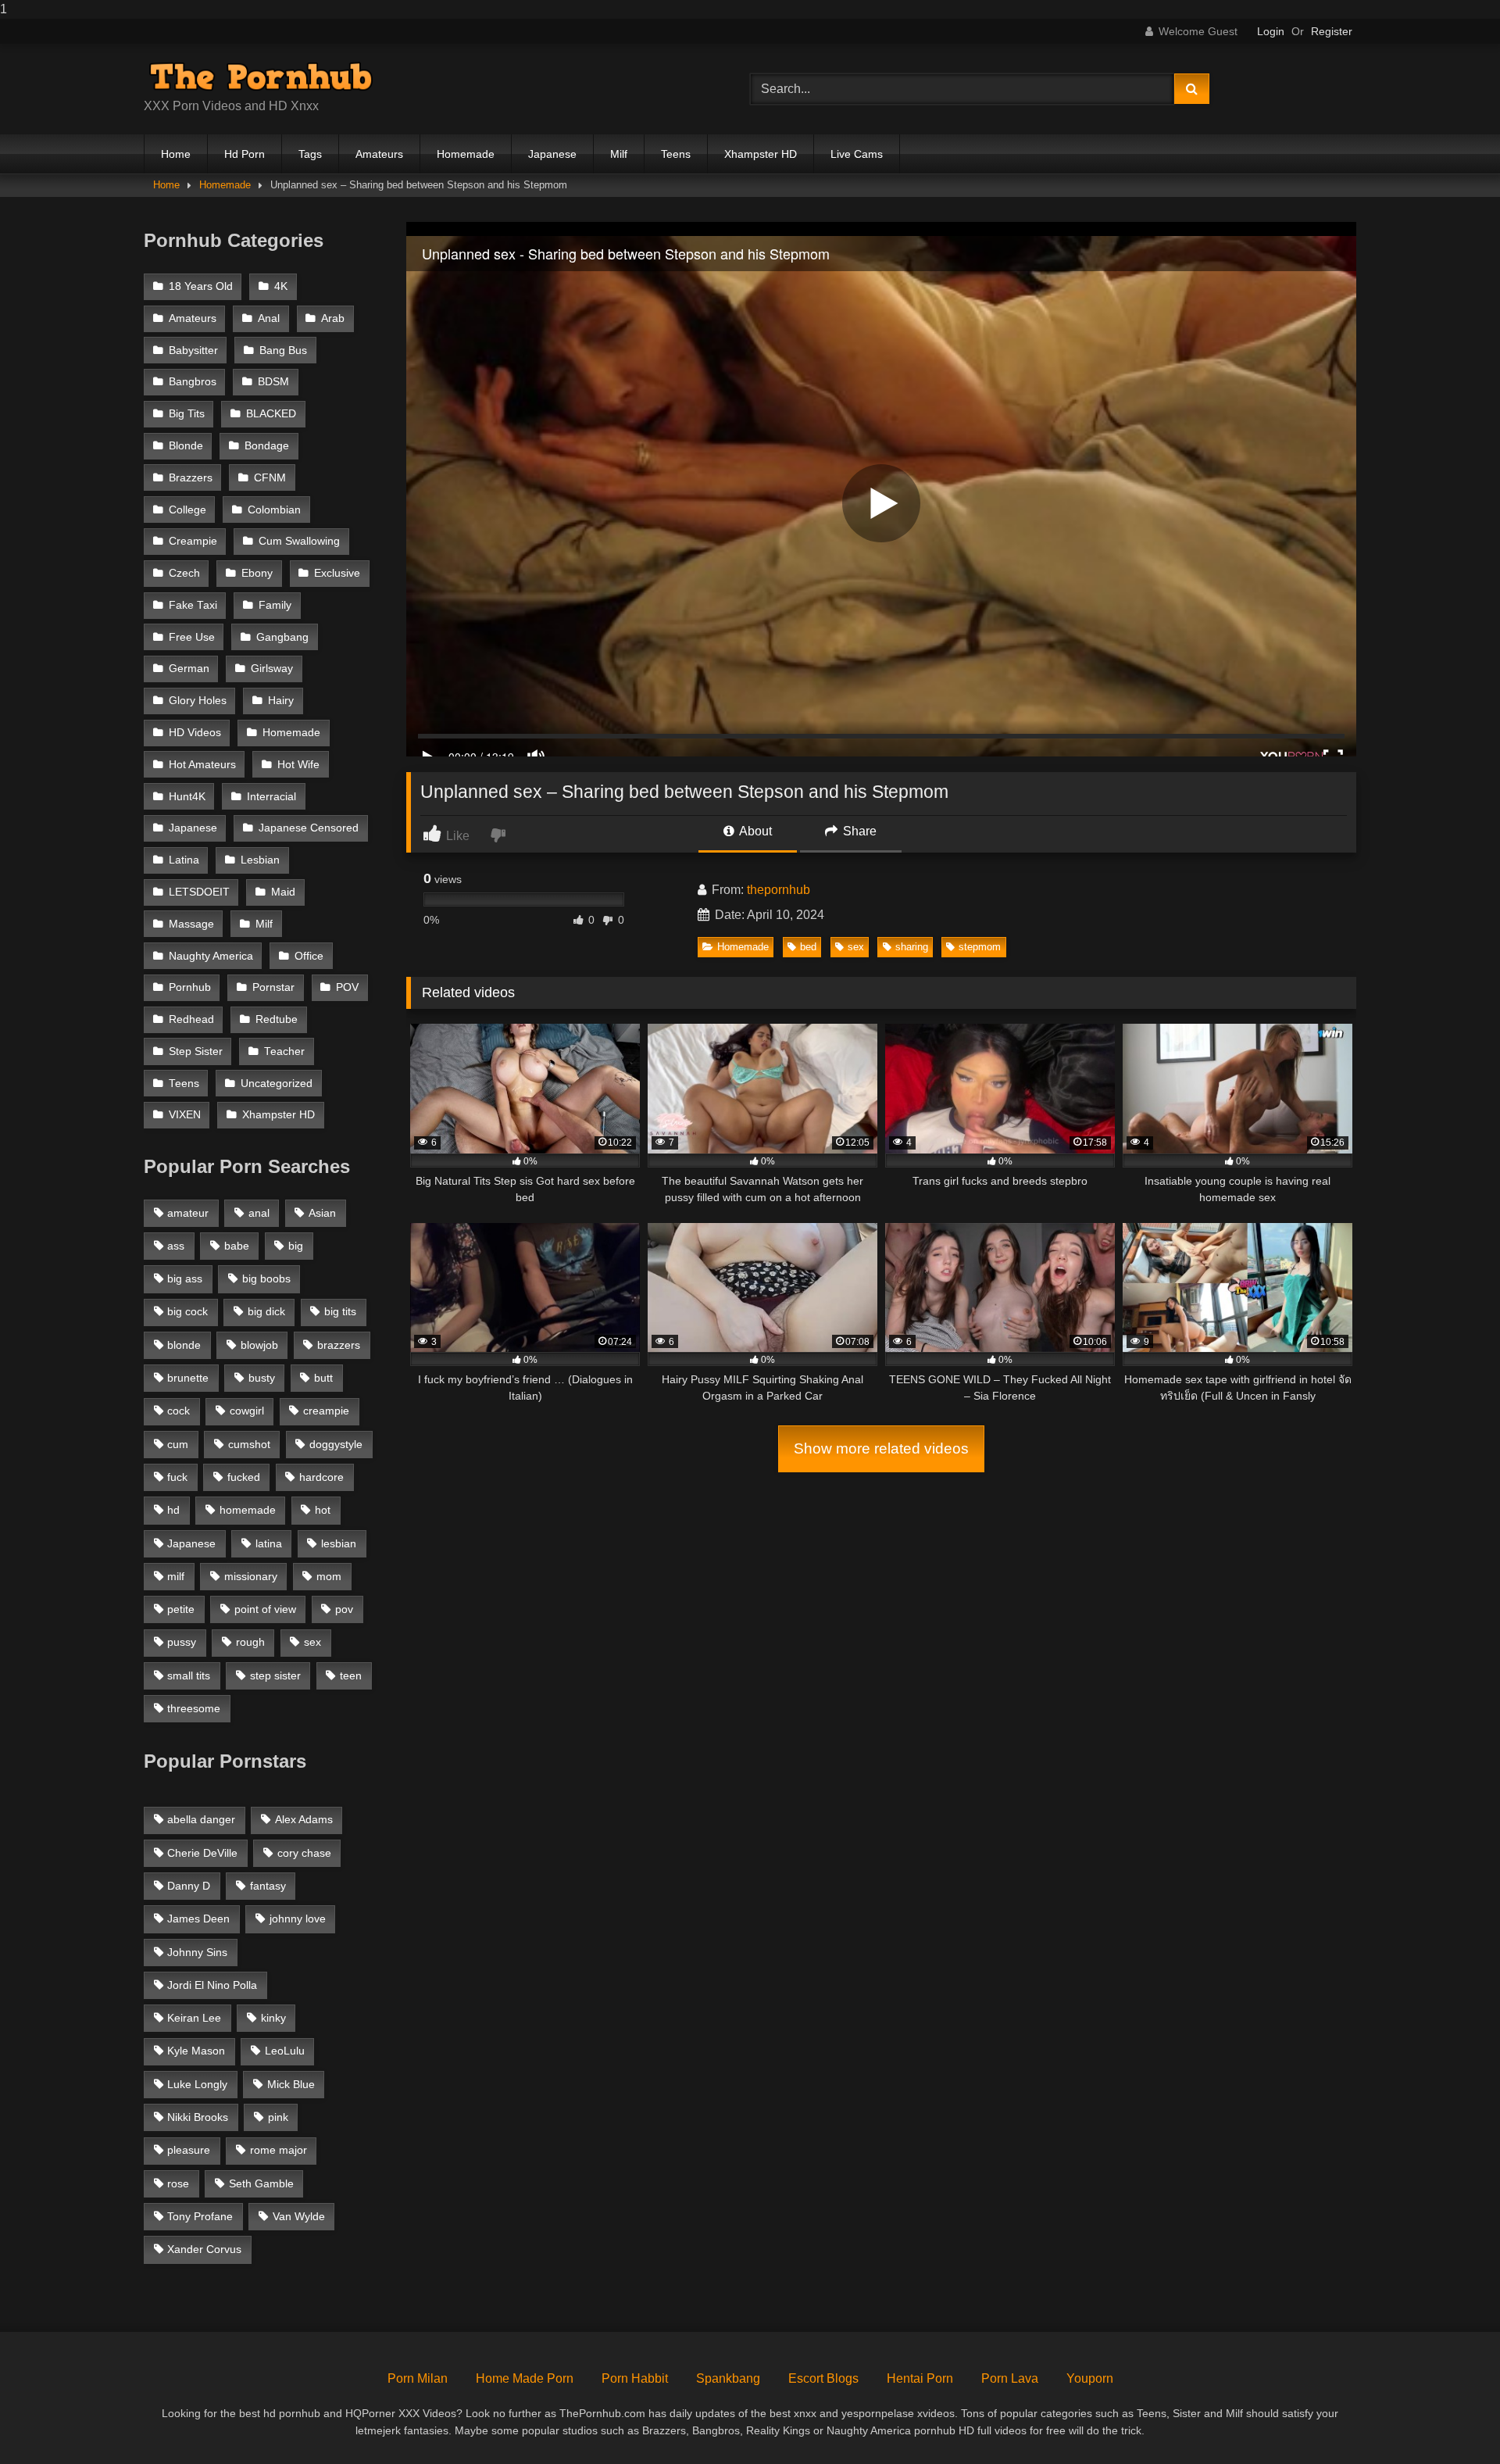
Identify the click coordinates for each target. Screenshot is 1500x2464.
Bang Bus (283, 350)
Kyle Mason (196, 2051)
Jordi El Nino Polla (212, 1985)
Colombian (274, 510)
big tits (340, 1311)
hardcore (321, 1477)
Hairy (281, 701)
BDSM (273, 382)
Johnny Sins (197, 1952)
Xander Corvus (204, 2249)
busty (262, 1378)
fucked (244, 1477)
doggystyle (336, 1444)
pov (344, 1609)
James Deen (198, 1919)
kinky (273, 2018)
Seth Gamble (261, 2183)
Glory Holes (198, 701)
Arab (333, 318)
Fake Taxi (193, 605)
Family (275, 605)
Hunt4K (187, 797)
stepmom (980, 947)
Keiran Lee (194, 2018)
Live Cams (857, 154)
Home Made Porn (525, 2378)
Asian (322, 1213)
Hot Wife (298, 765)
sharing (912, 947)
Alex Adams (304, 1819)
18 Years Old (201, 286)
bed (808, 947)
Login (1271, 31)
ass (176, 1246)
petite (181, 1609)
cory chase (304, 1853)
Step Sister (196, 1051)
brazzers (339, 1345)
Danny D (189, 1886)
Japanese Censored (309, 828)
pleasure (189, 2150)
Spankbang (728, 2378)
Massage (191, 924)
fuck (177, 1477)
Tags (310, 154)
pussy (182, 1642)
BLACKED (271, 414)
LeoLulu (285, 2051)
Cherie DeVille (202, 1853)
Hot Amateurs (202, 765)
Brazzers (191, 478)
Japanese (552, 154)
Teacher (284, 1051)
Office (309, 956)
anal (259, 1213)
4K (281, 286)
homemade (248, 1510)
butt (323, 1378)
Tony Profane (200, 2216)
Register (1332, 31)
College (187, 510)
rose (178, 2183)
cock (179, 1411)
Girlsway (272, 669)
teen (351, 1675)
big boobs (266, 1278)
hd (173, 1510)
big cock (187, 1311)
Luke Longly (197, 2084)
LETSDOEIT (199, 892)
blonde (184, 1345)
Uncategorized (277, 1084)
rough (250, 1642)
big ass (185, 1278)
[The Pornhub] (261, 77)
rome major (279, 2150)
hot (323, 1510)
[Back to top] (1452, 2421)
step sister (275, 1675)
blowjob (259, 1345)
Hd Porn (245, 154)
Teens (676, 154)
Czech (184, 573)
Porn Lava (1010, 2378)
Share (858, 831)
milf (176, 1576)
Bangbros (193, 382)
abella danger (201, 1819)
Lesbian (260, 860)
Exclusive (337, 573)
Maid (283, 892)
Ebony (257, 573)
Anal (269, 318)
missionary (251, 1576)
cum (178, 1444)
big (296, 1246)
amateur (188, 1213)
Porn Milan (418, 2378)
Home (176, 154)
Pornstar (273, 987)
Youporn (1090, 2378)
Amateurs (379, 154)
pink (278, 2117)
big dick (266, 1311)
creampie (326, 1411)
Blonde (186, 446)
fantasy (268, 1886)
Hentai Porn (920, 2378)
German (189, 669)
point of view (265, 1609)
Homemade (466, 154)
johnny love (298, 1919)
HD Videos (195, 733)
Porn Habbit (635, 2378)
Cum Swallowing (299, 541)
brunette (188, 1378)
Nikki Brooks (198, 2117)
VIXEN (185, 1115)
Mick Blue (291, 2084)
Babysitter (193, 350)
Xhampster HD (761, 154)
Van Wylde (299, 2216)
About (754, 831)
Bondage (267, 446)
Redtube (277, 1019)
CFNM (270, 478)
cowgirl (247, 1411)
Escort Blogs (823, 2378)
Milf (619, 154)
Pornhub (190, 987)
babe (237, 1246)
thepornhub (779, 890)
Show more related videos (881, 1448)
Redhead (191, 1019)
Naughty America (211, 956)
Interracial (271, 797)
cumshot (249, 1444)
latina (269, 1543)
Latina (184, 860)
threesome (194, 1708)
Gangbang (282, 637)
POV (347, 987)
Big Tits (187, 414)
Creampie (193, 541)
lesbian (339, 1543)
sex (856, 947)
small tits (189, 1675)
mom (329, 1576)
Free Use (192, 637)
